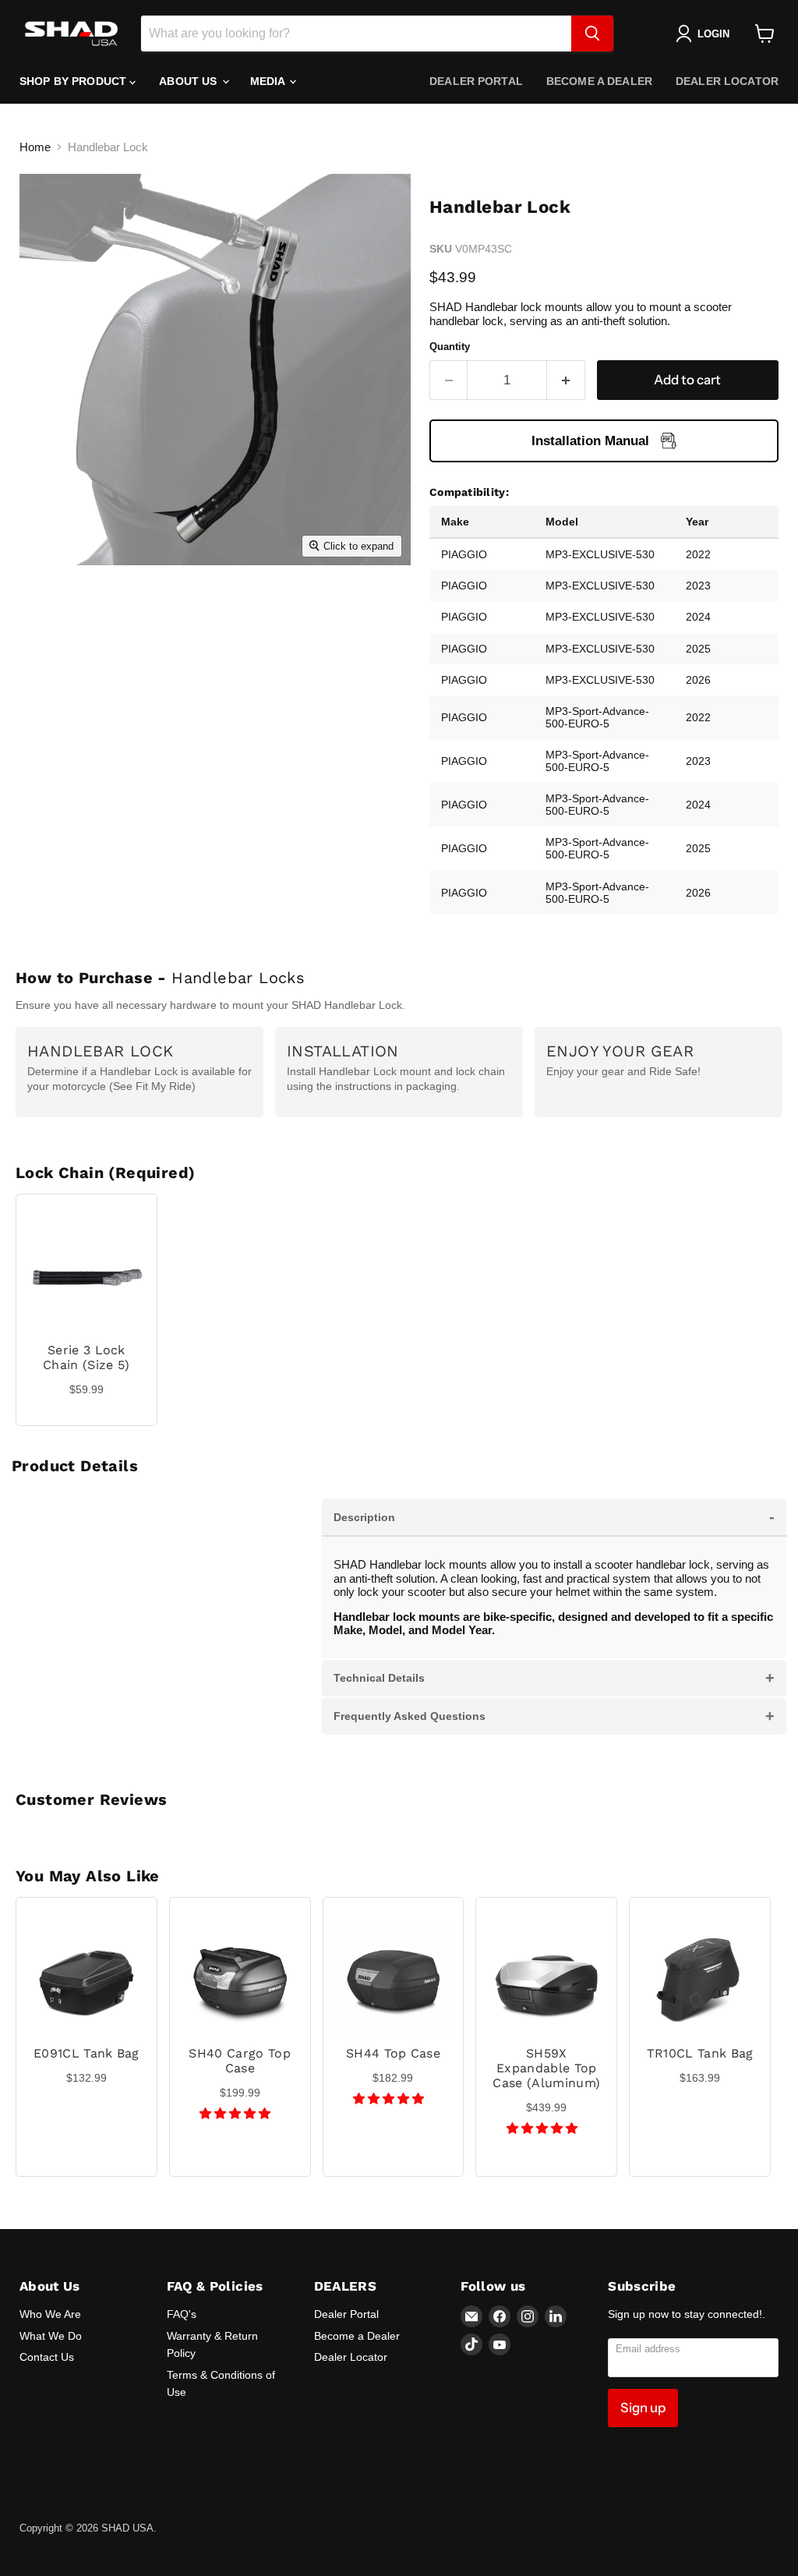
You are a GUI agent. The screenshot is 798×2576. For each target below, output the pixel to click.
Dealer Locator (727, 81)
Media (269, 81)
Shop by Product (74, 81)
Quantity (450, 347)
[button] (237, 2113)
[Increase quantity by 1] (566, 380)
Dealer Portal (476, 81)
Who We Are (50, 2314)
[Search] (592, 34)
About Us (189, 81)
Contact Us (47, 2357)
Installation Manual (590, 441)
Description (554, 1516)
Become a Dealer (599, 81)
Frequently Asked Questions (554, 1716)
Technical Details (554, 1678)
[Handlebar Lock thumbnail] (43, 603)
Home (35, 147)
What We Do (51, 2336)
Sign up (643, 2408)
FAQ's (182, 2314)
